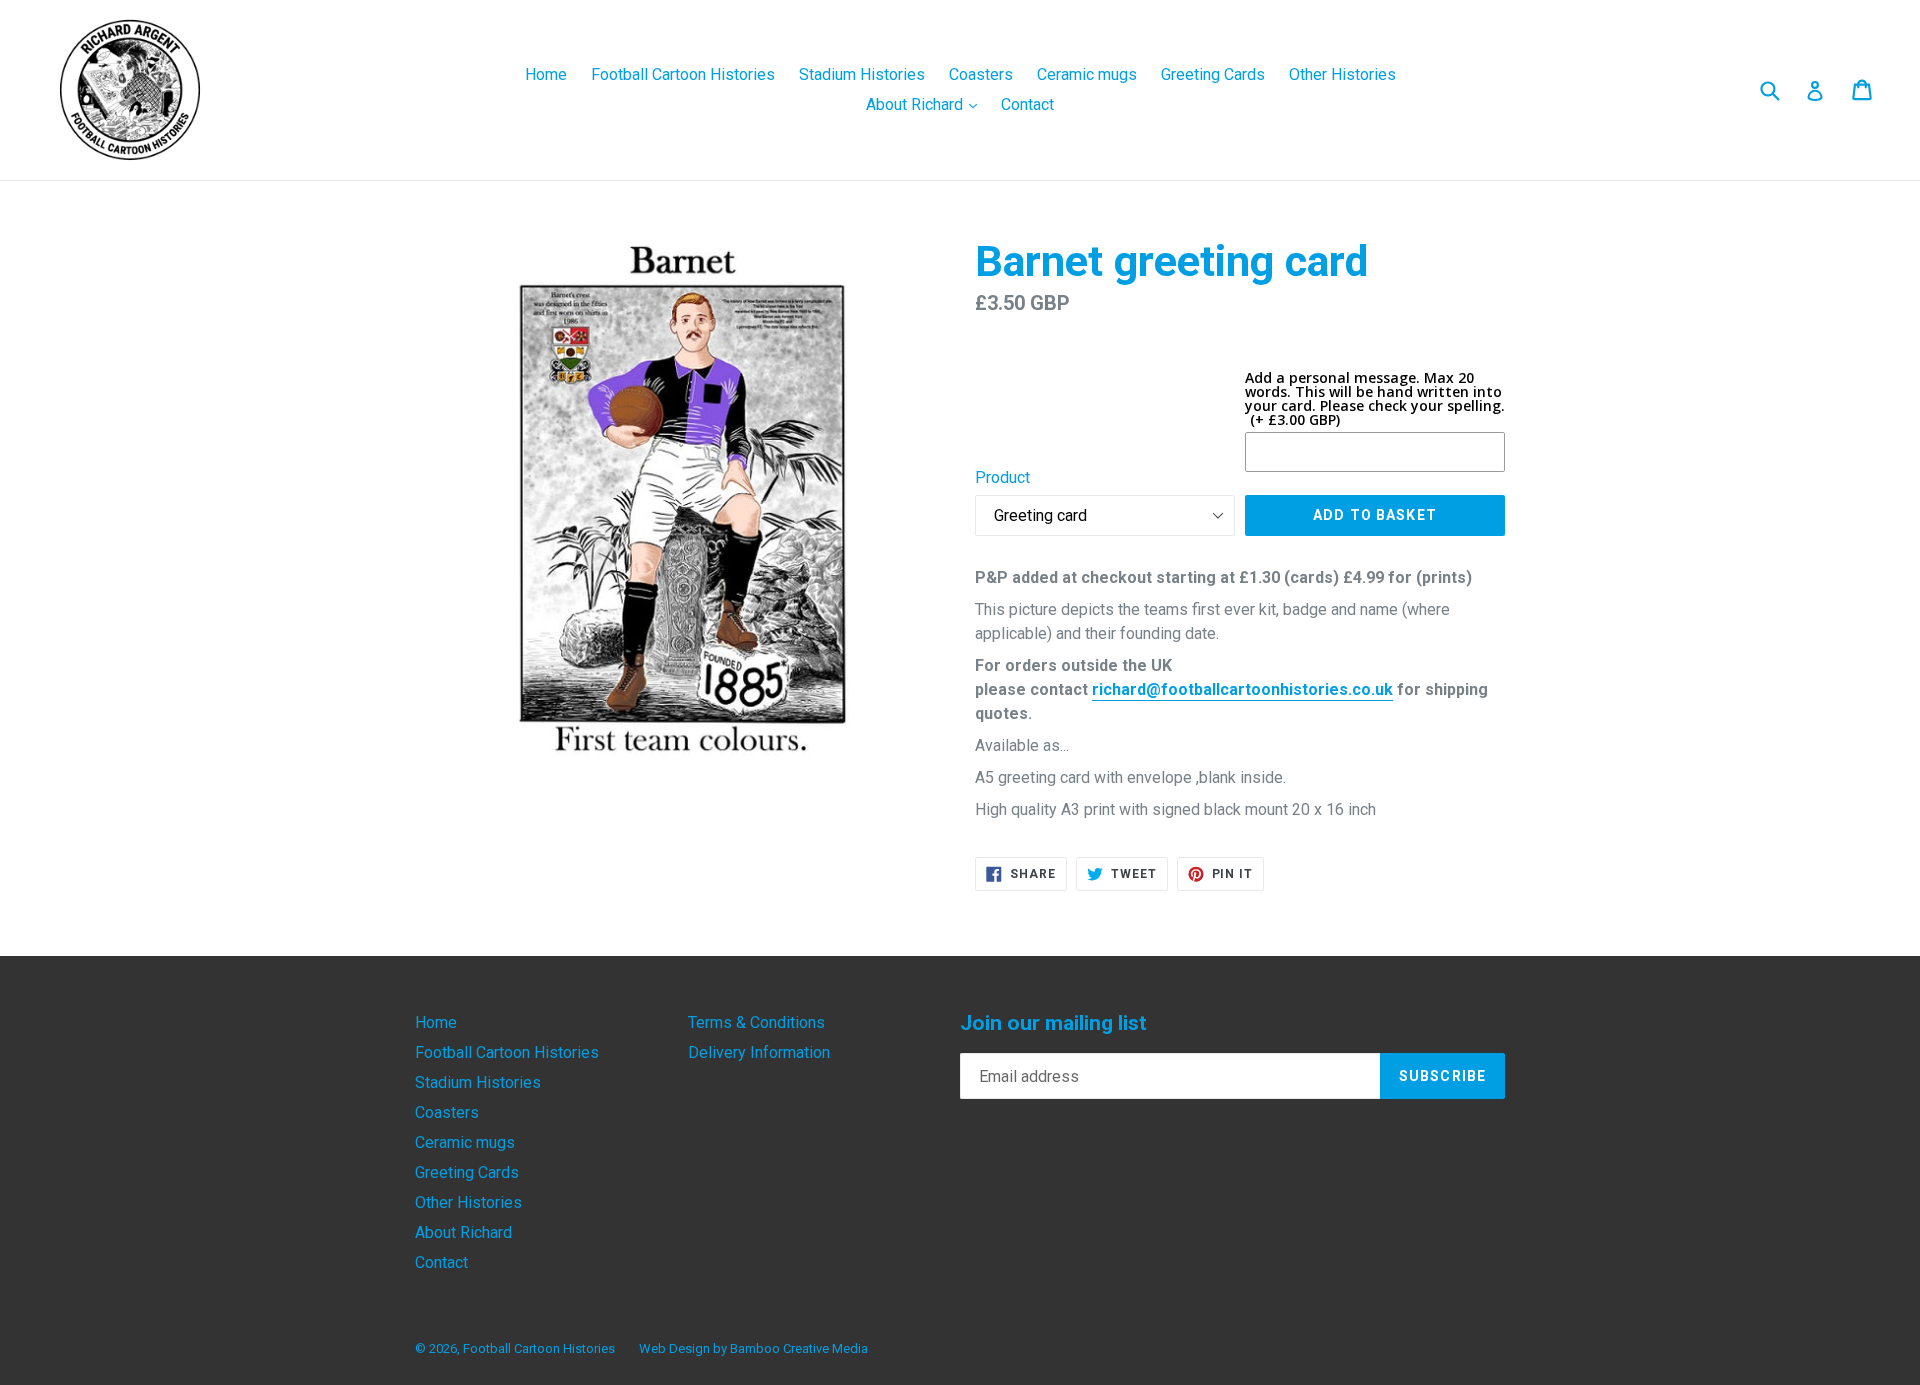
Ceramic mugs (1087, 74)
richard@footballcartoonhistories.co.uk (1242, 689)
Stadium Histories (862, 74)
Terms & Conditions (756, 1022)
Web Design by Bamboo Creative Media (753, 1348)
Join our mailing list (1053, 1023)
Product (1002, 477)
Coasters (981, 74)
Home (546, 74)
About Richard (926, 104)
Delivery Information (759, 1052)
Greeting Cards (1213, 74)
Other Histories (1342, 74)
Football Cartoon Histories (683, 74)
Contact (1027, 104)
